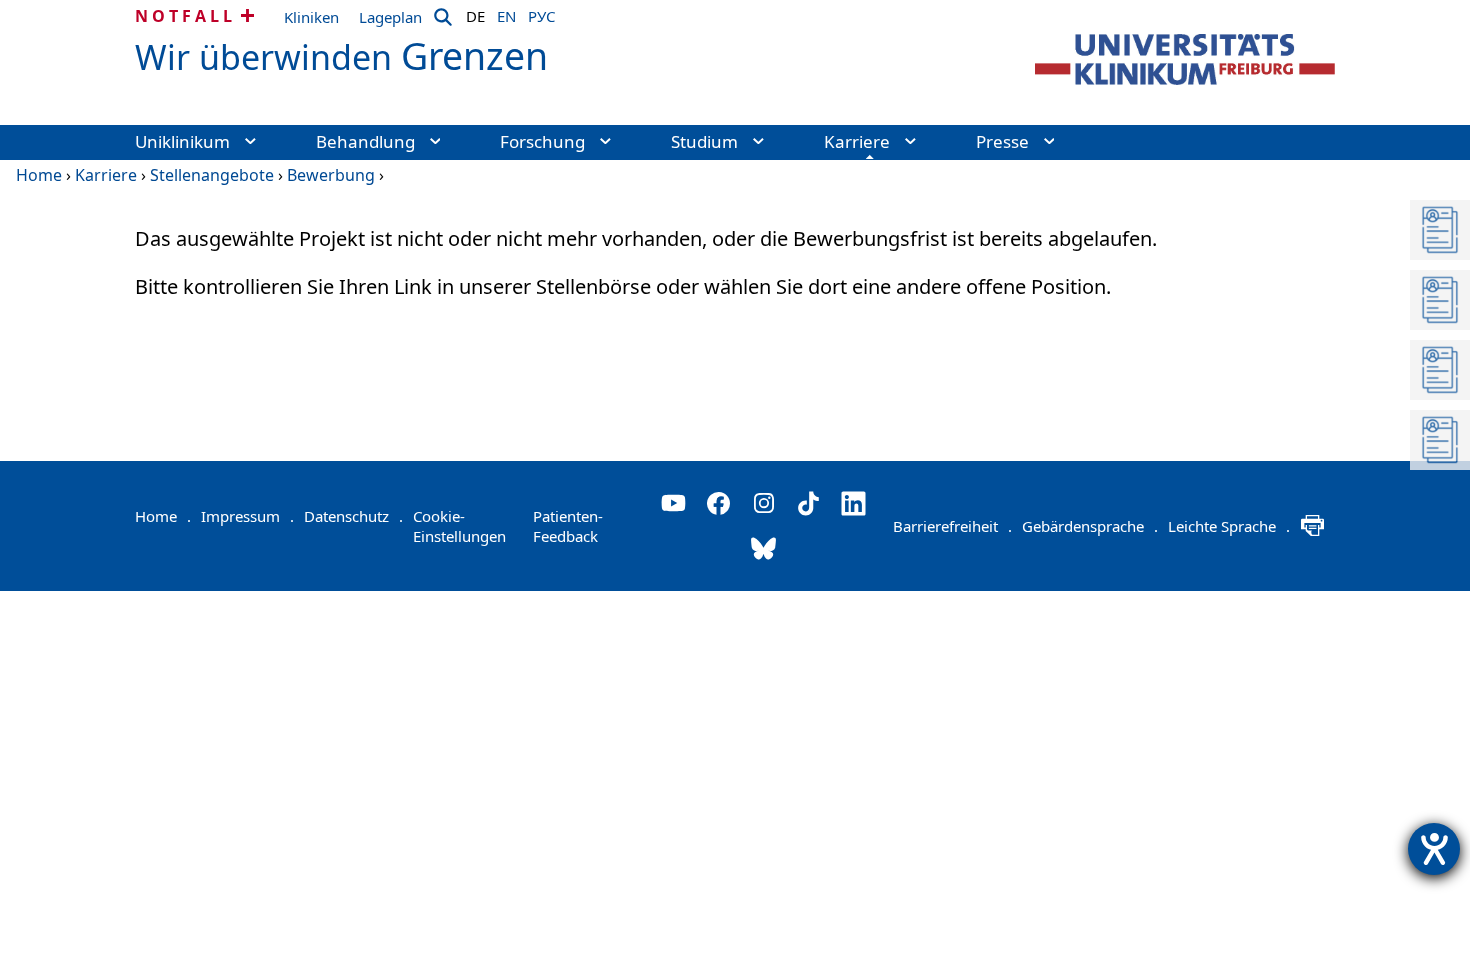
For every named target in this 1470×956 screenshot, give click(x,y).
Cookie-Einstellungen (459, 526)
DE (475, 13)
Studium (704, 141)
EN (506, 13)
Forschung (542, 141)
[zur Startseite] (1185, 59)
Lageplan (390, 17)
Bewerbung (331, 175)
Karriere (857, 141)
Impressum (247, 516)
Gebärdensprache (1090, 526)
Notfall (185, 16)
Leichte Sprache (1229, 526)
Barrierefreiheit (952, 526)
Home (39, 175)
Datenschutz (353, 516)
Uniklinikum (182, 141)
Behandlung (365, 141)
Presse (1002, 141)
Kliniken (311, 17)
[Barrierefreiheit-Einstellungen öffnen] (1434, 849)
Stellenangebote (212, 175)
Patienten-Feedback (568, 526)
